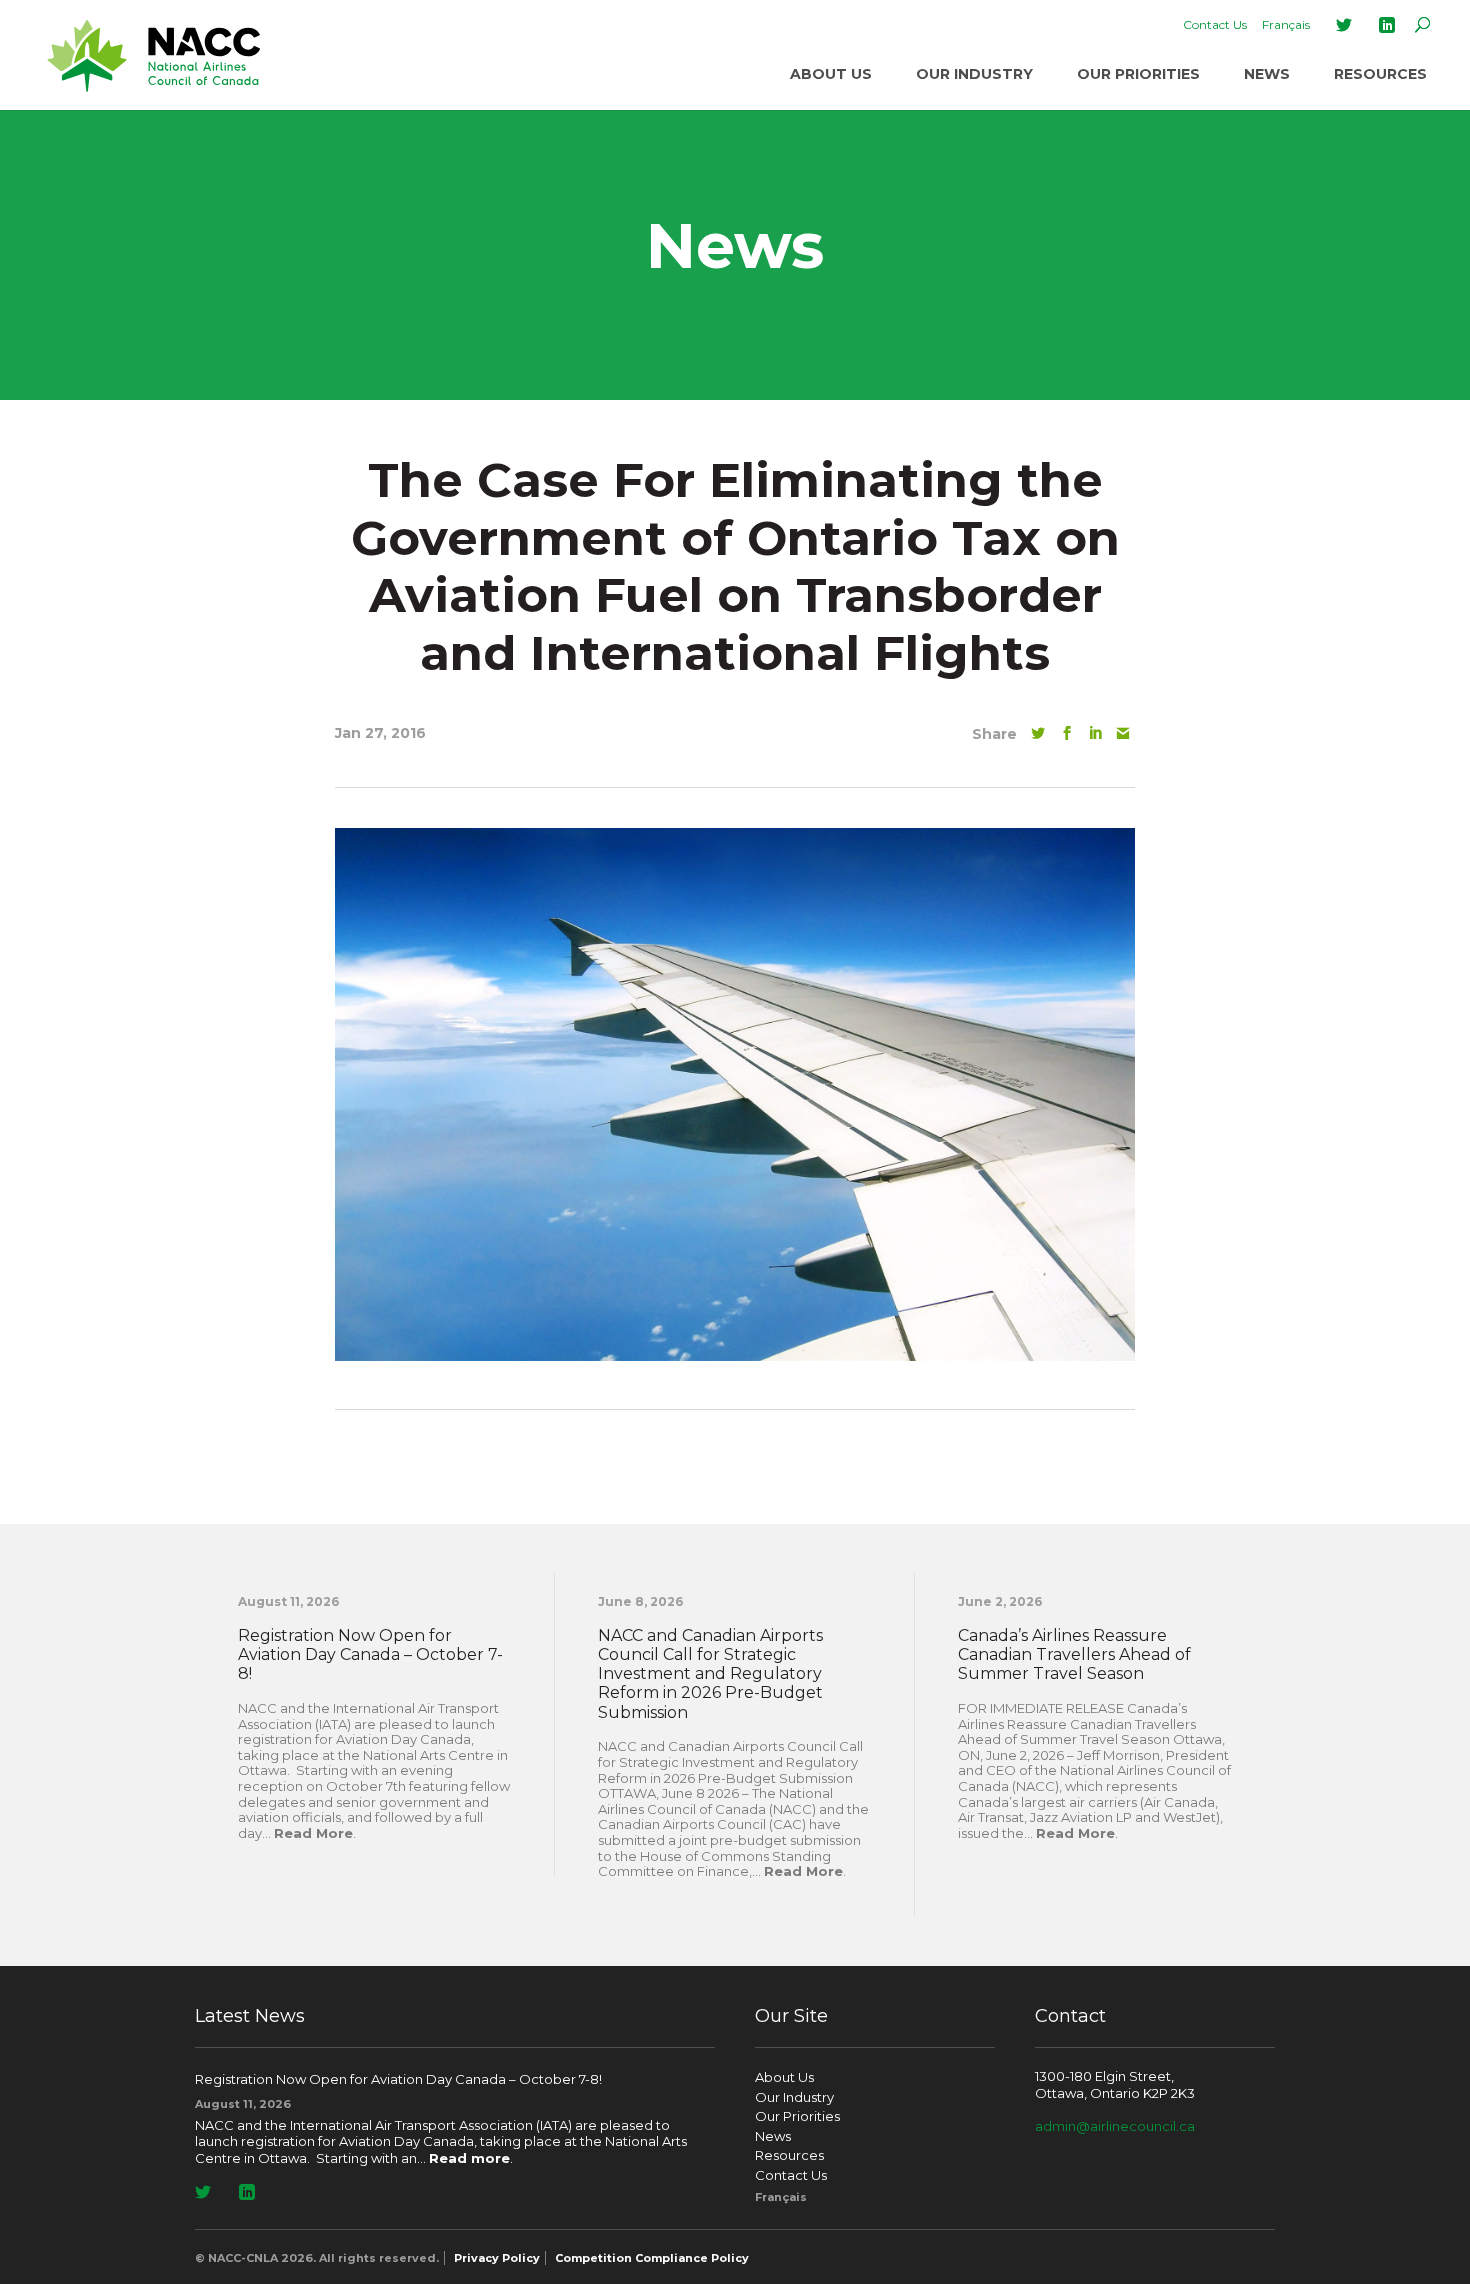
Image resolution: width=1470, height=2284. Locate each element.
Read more (469, 2158)
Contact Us (1215, 24)
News (1267, 74)
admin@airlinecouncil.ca (1115, 2126)
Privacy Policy (497, 2258)
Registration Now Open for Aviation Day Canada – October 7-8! (370, 1654)
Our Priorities (1138, 74)
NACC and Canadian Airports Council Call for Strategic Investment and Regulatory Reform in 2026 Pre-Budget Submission (710, 1674)
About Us (831, 74)
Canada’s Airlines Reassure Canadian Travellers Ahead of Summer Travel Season (1074, 1654)
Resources (1380, 74)
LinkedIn (1387, 25)
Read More (313, 1833)
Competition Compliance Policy (652, 2258)
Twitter (1344, 25)
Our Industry (974, 74)
